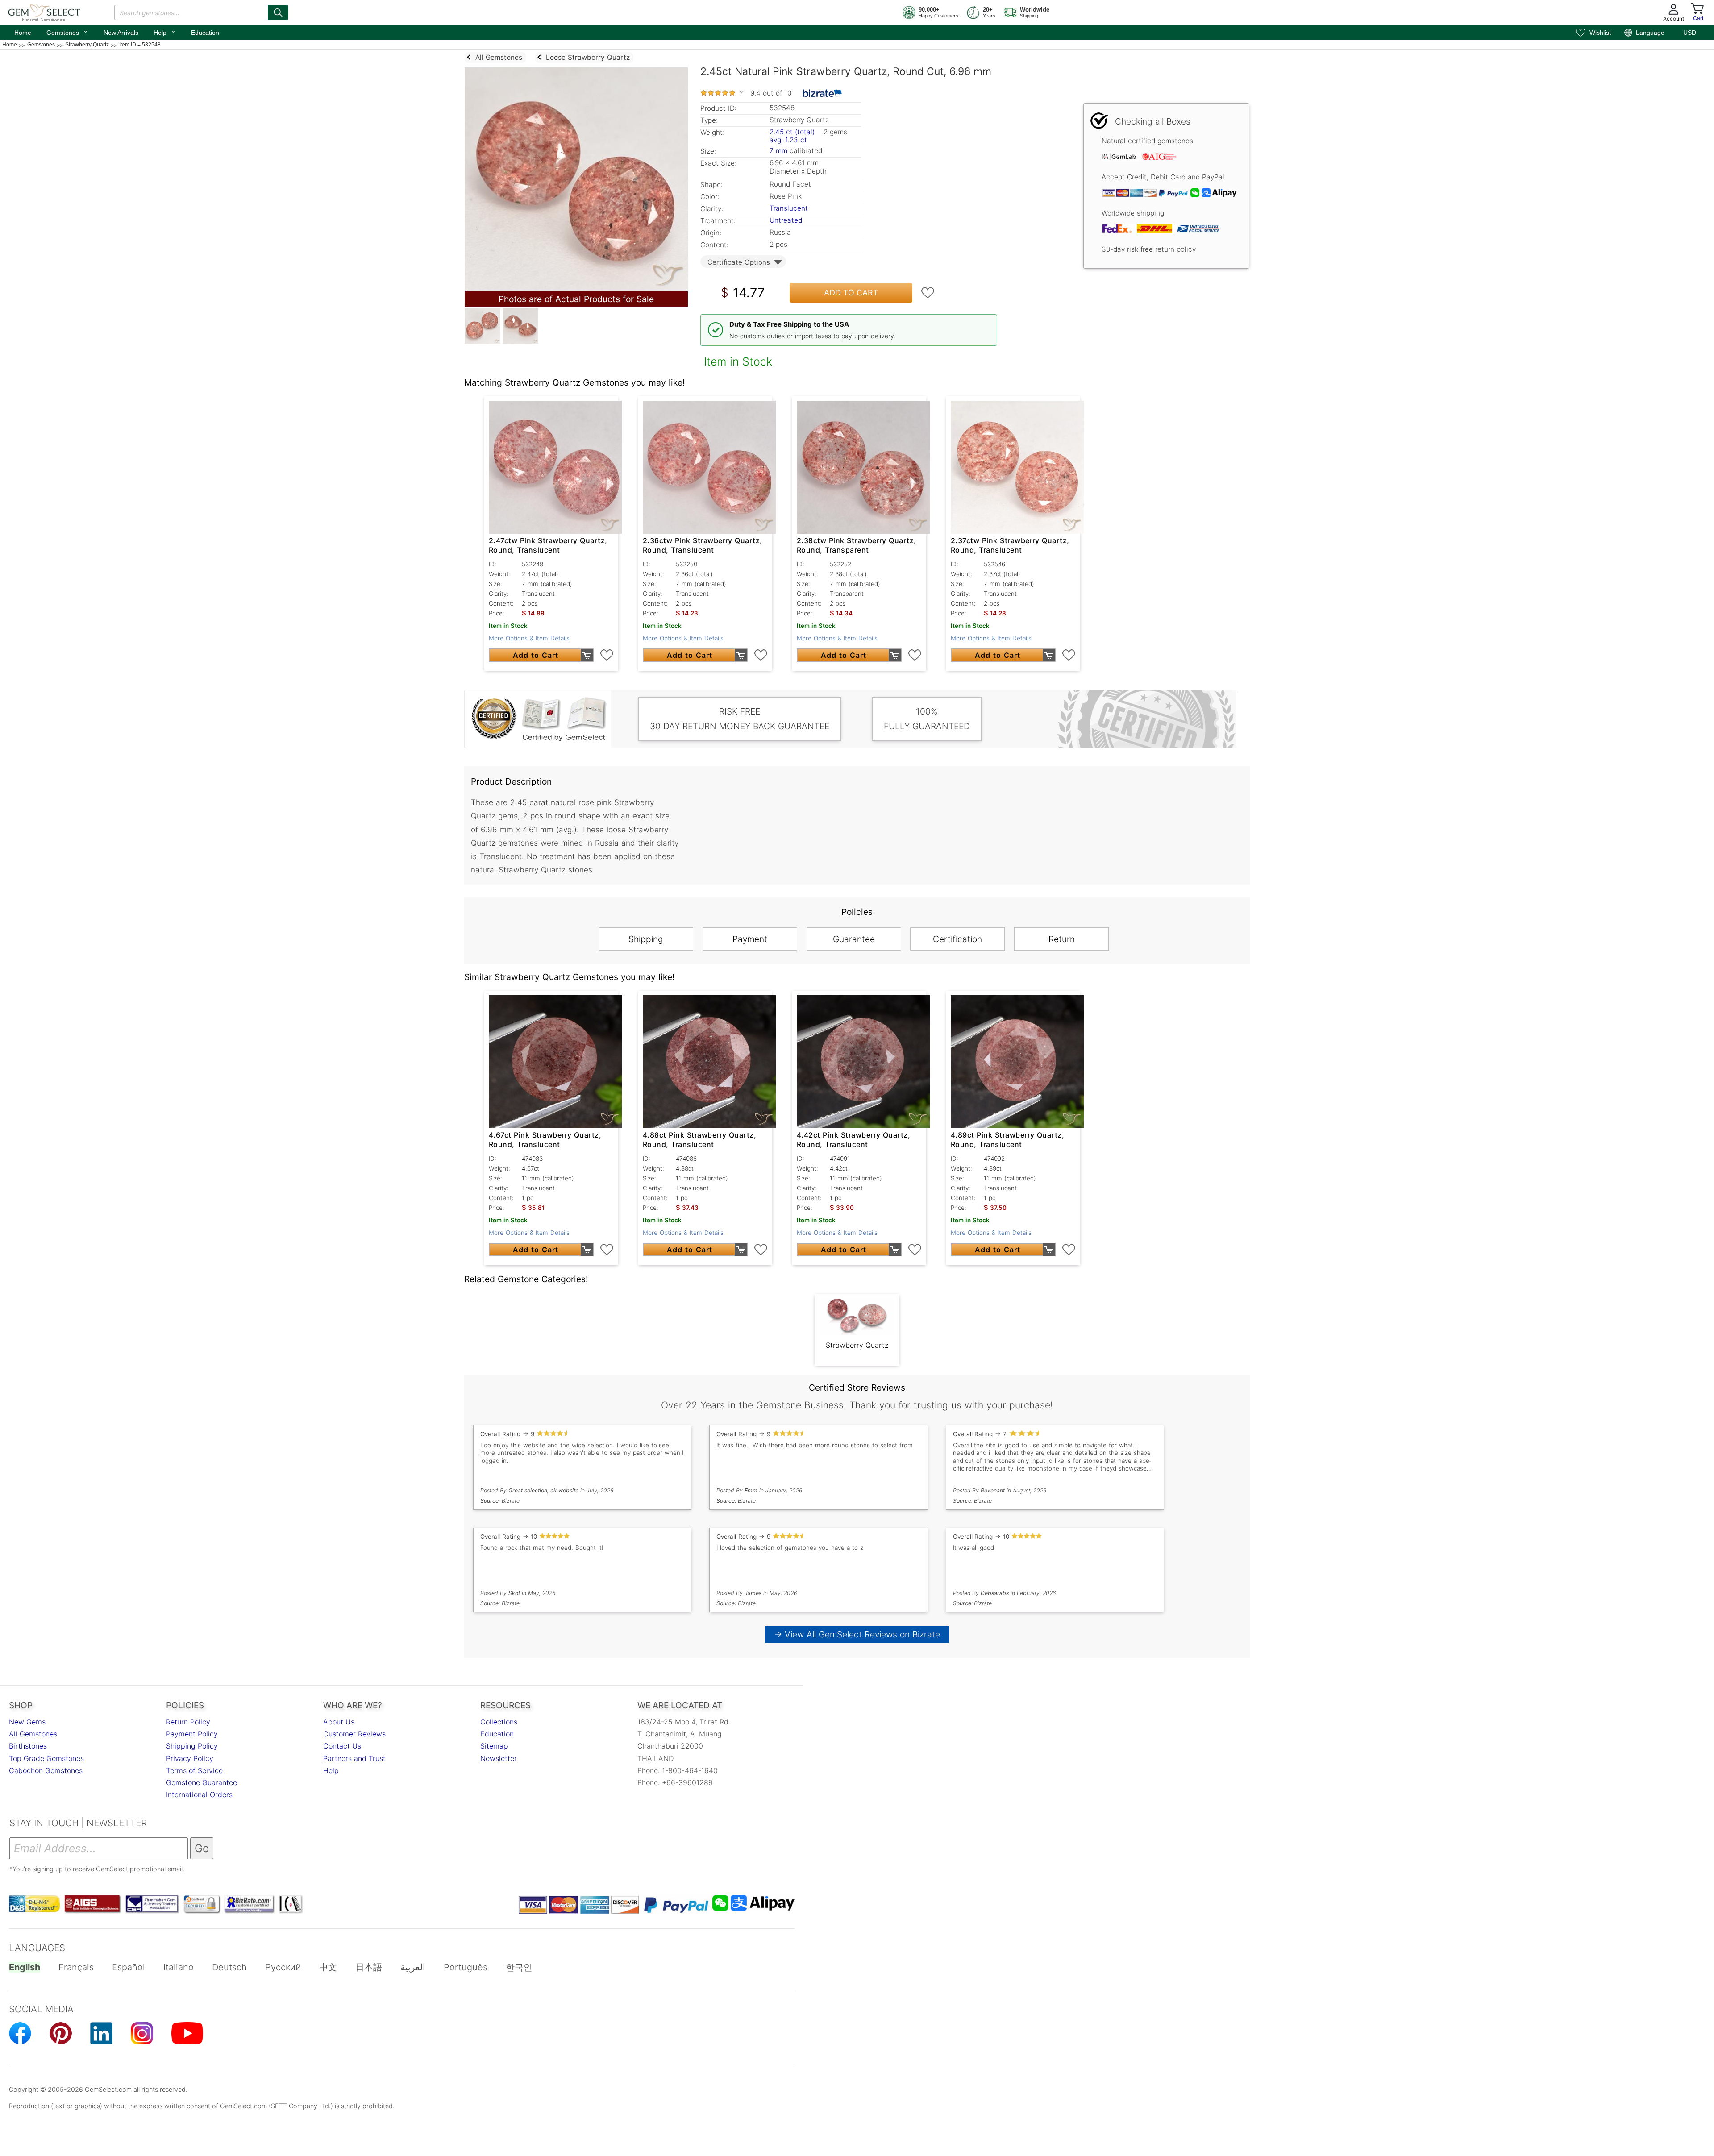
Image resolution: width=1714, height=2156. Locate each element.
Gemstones (67, 32)
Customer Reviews (354, 1734)
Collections (499, 1722)
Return (1062, 939)
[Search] (278, 12)
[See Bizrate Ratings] (822, 93)
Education (205, 33)
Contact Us (342, 1746)
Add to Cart (851, 293)
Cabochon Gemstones (46, 1770)
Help (165, 32)
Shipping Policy (192, 1746)
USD (1690, 33)
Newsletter (499, 1758)
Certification (957, 939)
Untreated (786, 220)
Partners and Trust (354, 1758)
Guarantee (854, 939)
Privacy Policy (190, 1758)
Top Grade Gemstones (46, 1758)
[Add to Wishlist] (928, 293)
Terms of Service (194, 1770)
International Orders (199, 1795)
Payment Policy (192, 1734)
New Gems (27, 1722)
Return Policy (188, 1722)
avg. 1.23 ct (788, 140)
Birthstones (28, 1746)
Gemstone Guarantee (202, 1782)
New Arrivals (121, 33)
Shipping (646, 939)
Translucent (789, 208)
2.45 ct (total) (792, 132)
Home (23, 33)
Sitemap (494, 1746)
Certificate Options (739, 262)
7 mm (778, 151)
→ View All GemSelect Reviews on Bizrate (857, 1634)
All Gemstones (33, 1734)
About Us (339, 1722)
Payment (750, 939)
